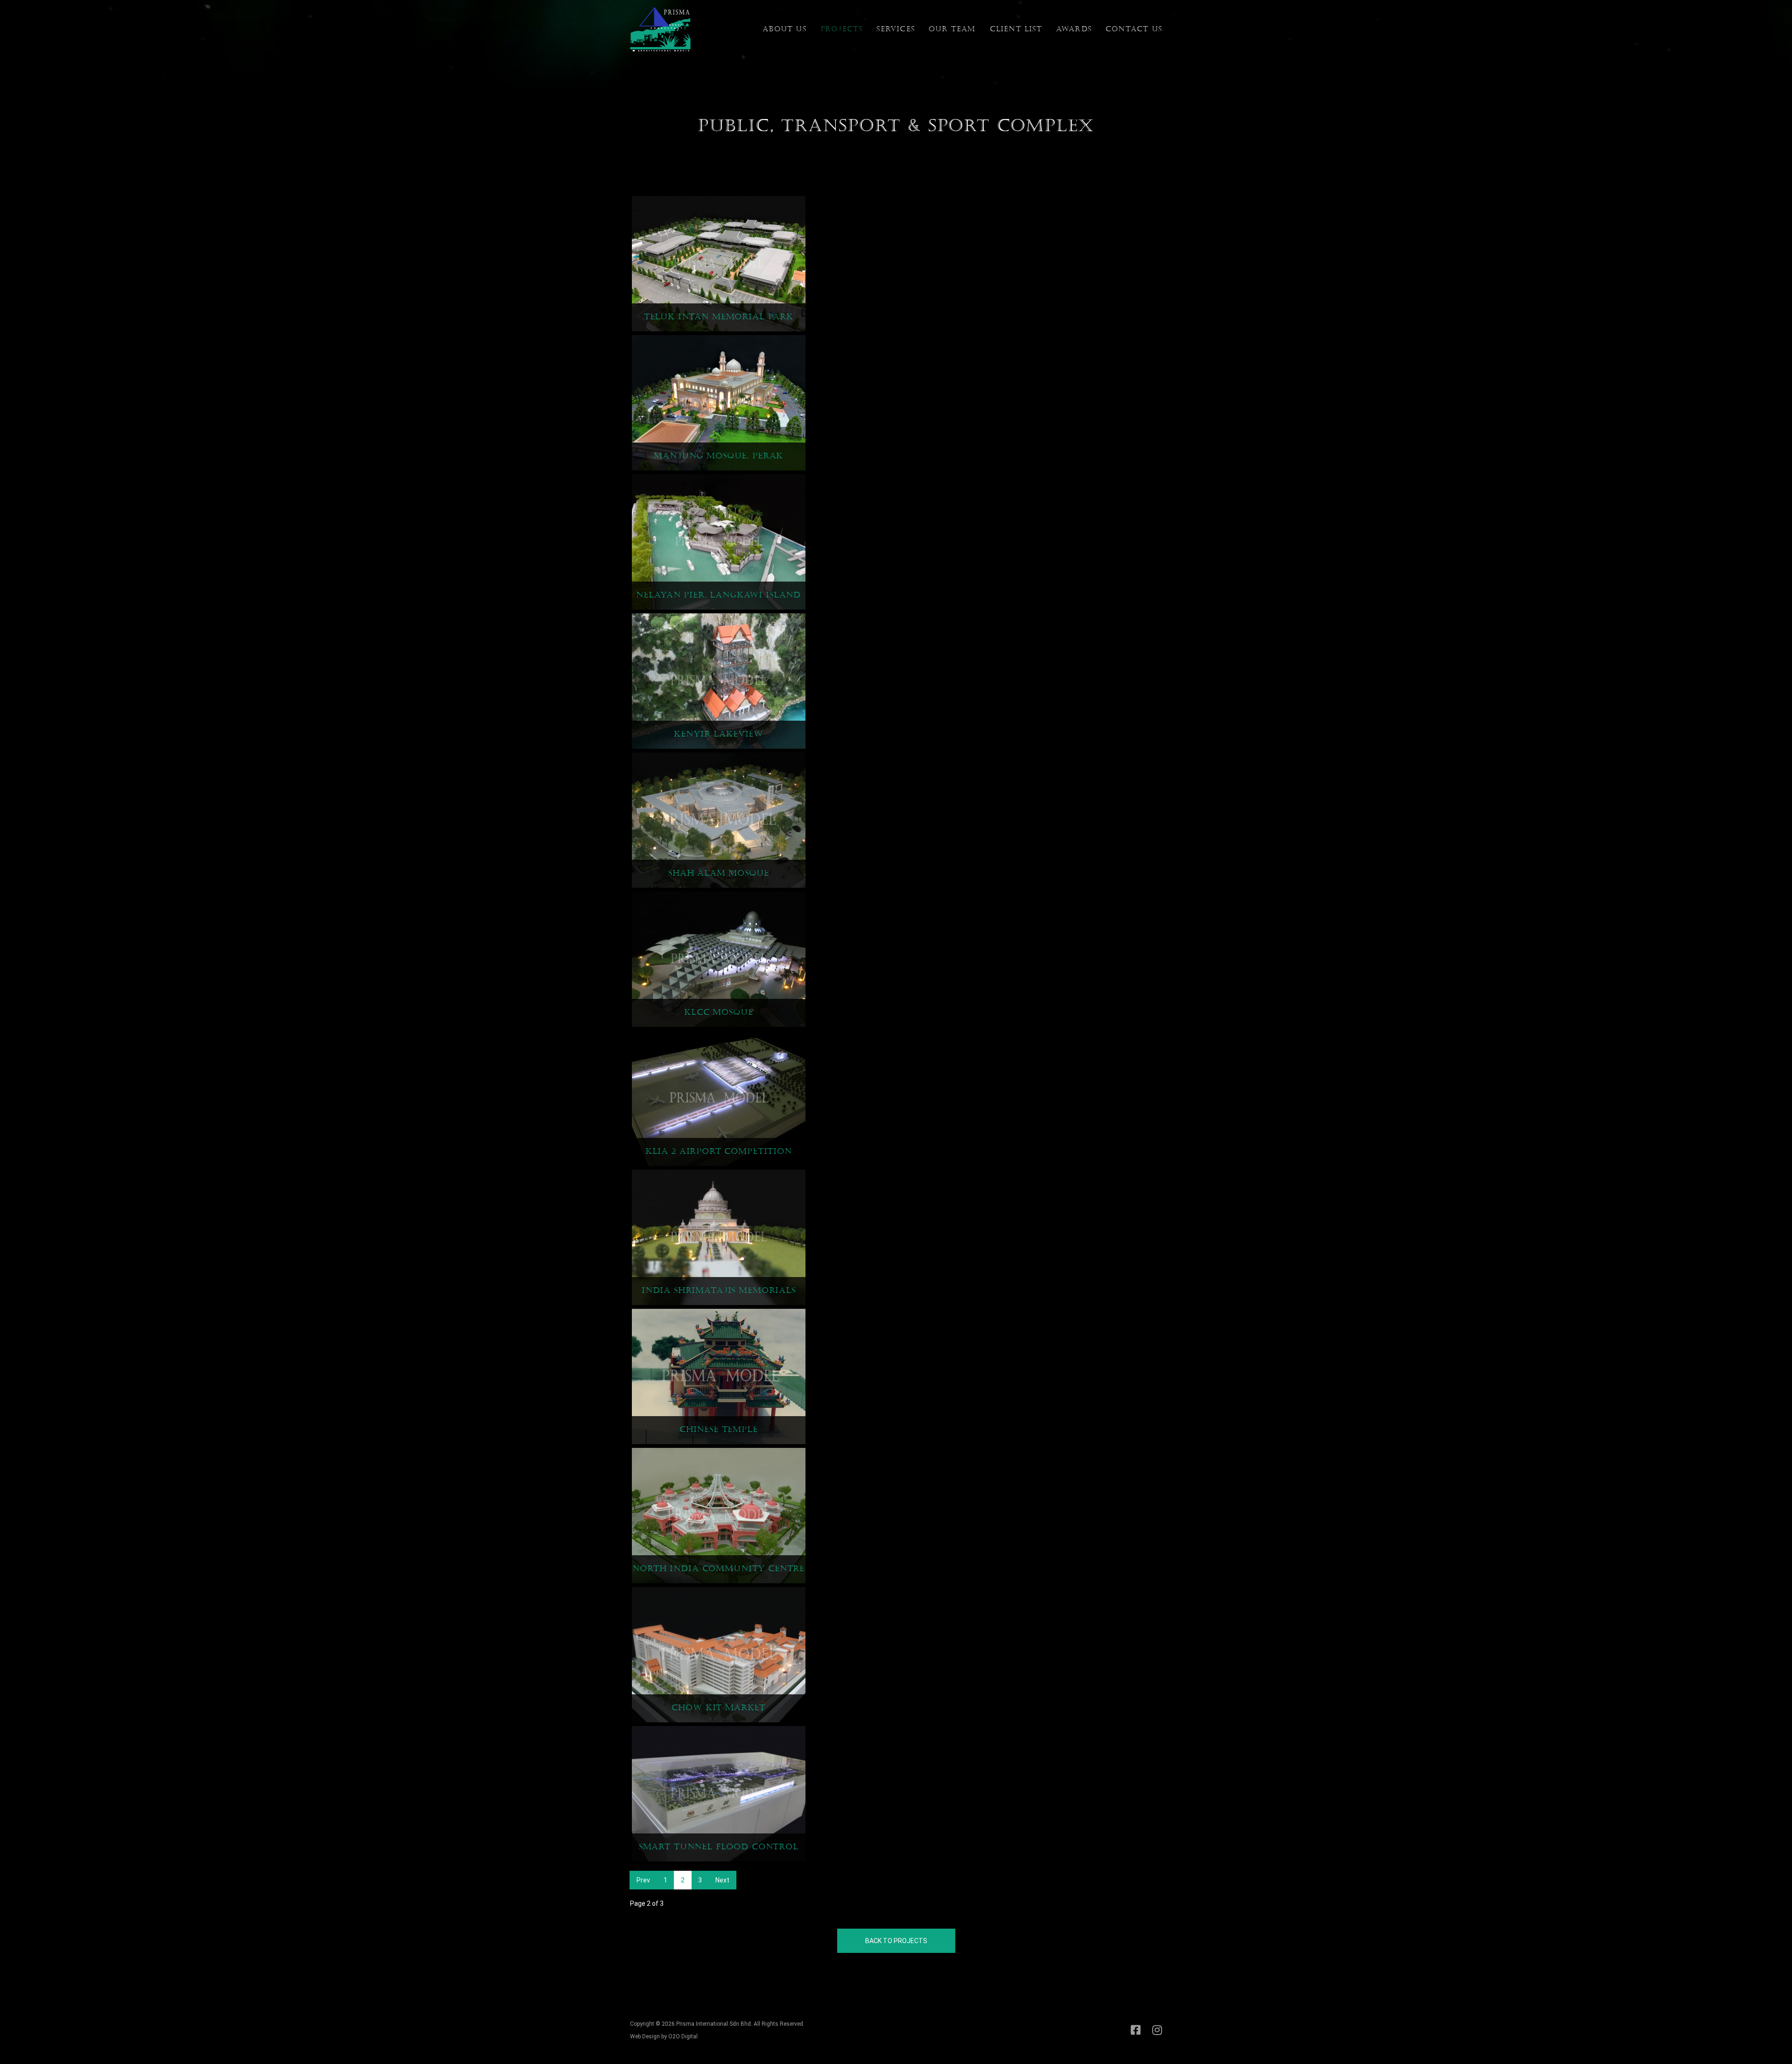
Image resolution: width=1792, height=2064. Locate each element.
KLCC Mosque (718, 1012)
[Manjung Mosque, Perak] (719, 402)
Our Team (952, 29)
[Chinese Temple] (719, 1376)
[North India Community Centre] (719, 1515)
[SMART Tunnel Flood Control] (719, 1793)
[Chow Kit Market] (719, 1654)
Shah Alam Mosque (719, 873)
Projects (842, 29)
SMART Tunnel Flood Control (719, 1847)
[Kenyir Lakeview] (719, 680)
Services (896, 29)
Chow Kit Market (718, 1708)
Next (722, 1880)
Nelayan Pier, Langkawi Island (718, 595)
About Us (784, 29)
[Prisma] (660, 28)
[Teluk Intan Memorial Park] (719, 263)
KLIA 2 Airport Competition (719, 1151)
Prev (643, 1880)
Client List (1016, 29)
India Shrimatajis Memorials (719, 1290)
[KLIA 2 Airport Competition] (719, 1097)
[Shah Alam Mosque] (719, 819)
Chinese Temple (719, 1429)
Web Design (645, 2036)
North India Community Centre (718, 1569)
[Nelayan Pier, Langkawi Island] (719, 541)
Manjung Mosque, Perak (718, 456)
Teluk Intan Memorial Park (719, 317)
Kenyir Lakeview (718, 734)
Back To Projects (896, 1941)
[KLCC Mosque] (719, 958)
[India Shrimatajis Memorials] (719, 1236)
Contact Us (1134, 29)
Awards (1074, 29)
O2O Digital (683, 2036)
